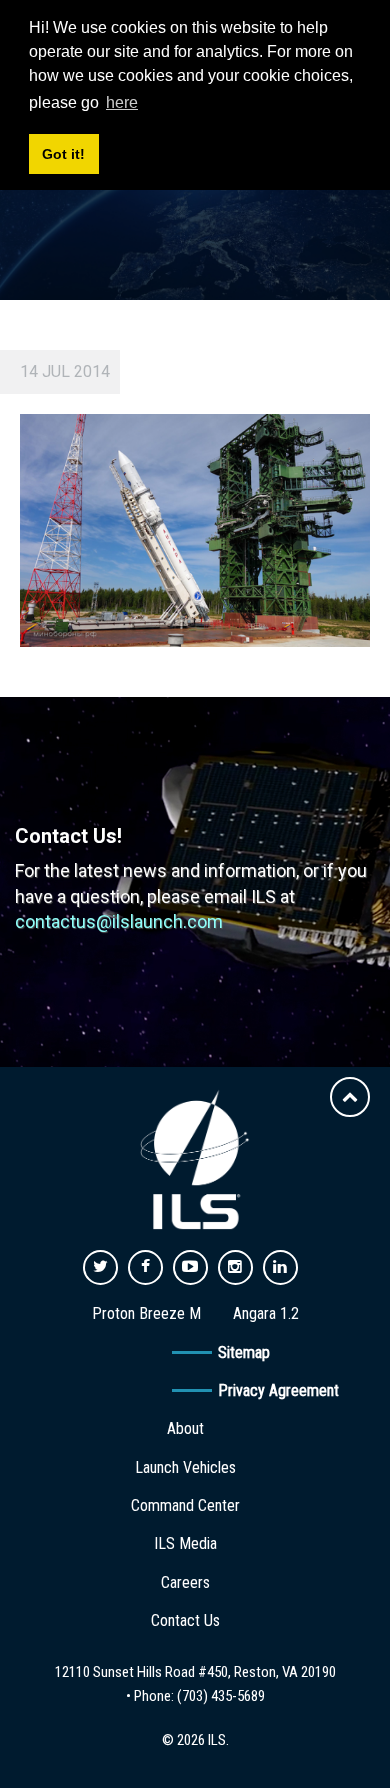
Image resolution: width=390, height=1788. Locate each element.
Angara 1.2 (266, 1313)
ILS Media (185, 1543)
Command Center (185, 1505)
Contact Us (185, 1620)
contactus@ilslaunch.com (119, 921)
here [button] (122, 102)
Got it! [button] (63, 154)
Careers (185, 1582)
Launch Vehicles (185, 1467)
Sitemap (244, 1352)
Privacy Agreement (278, 1390)
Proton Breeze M (146, 1313)
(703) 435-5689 (221, 1696)
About (185, 1428)
